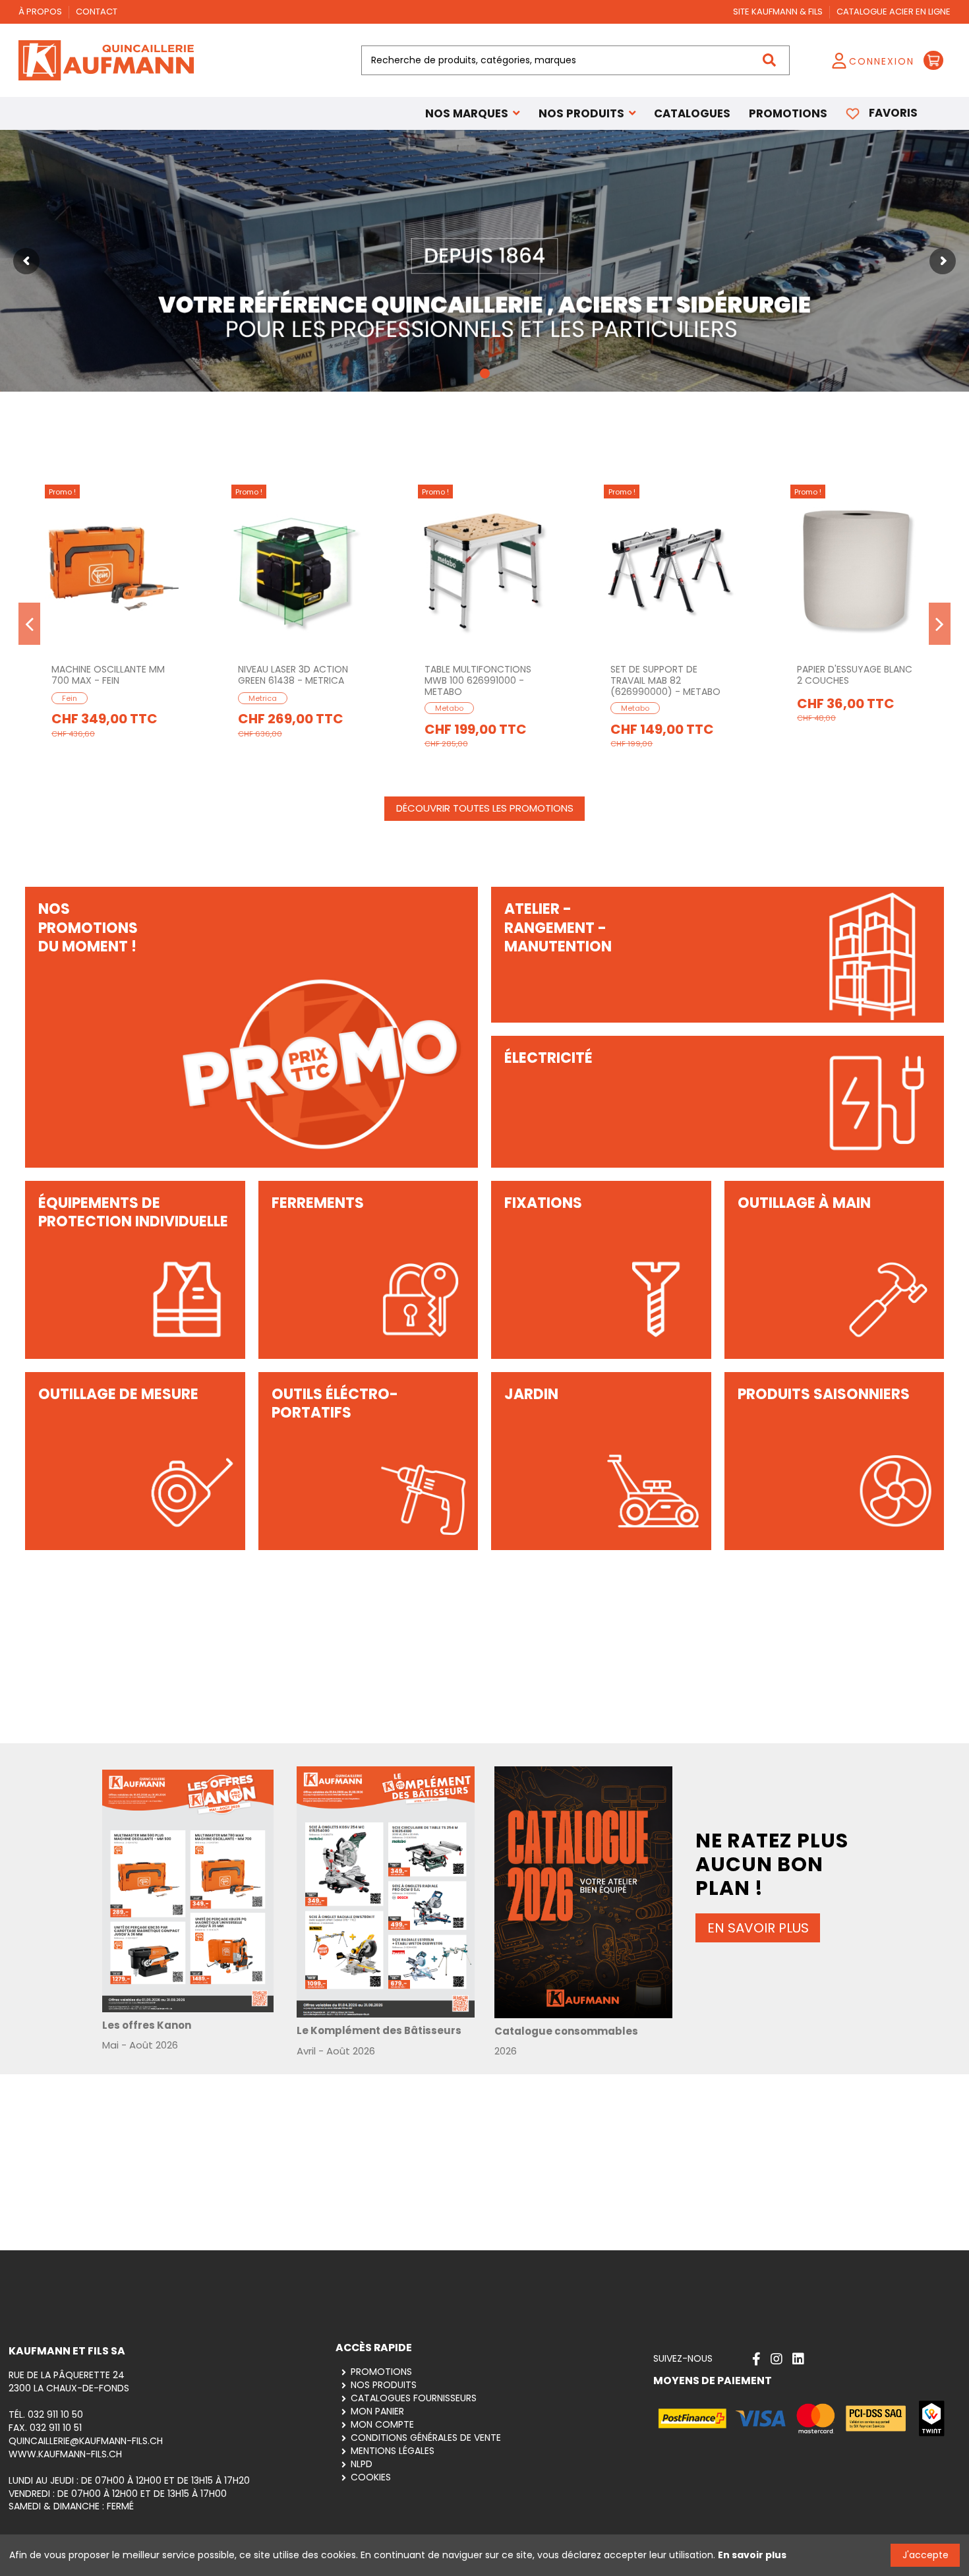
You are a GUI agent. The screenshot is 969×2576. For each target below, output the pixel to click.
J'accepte (925, 2555)
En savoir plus (752, 2555)
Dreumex (265, 698)
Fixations (543, 1203)
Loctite (820, 698)
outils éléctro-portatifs (335, 1404)
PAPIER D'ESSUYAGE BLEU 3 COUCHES (109, 675)
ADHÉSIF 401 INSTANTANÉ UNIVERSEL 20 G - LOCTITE (855, 675)
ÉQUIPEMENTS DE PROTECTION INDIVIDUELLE (133, 1213)
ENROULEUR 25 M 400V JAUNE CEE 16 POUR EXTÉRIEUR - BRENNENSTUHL (670, 680)
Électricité (548, 1058)
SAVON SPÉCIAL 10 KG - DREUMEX (289, 675)
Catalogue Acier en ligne (894, 12)
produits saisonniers (824, 1394)
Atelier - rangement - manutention (558, 928)
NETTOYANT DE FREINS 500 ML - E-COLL (484, 675)
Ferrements (318, 1203)
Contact (97, 12)
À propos (41, 12)
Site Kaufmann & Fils (779, 12)
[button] (587, 113)
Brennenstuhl (645, 708)
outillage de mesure (118, 1394)
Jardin (531, 1394)
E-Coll (446, 698)
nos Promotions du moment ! (88, 928)
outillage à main (804, 1203)
